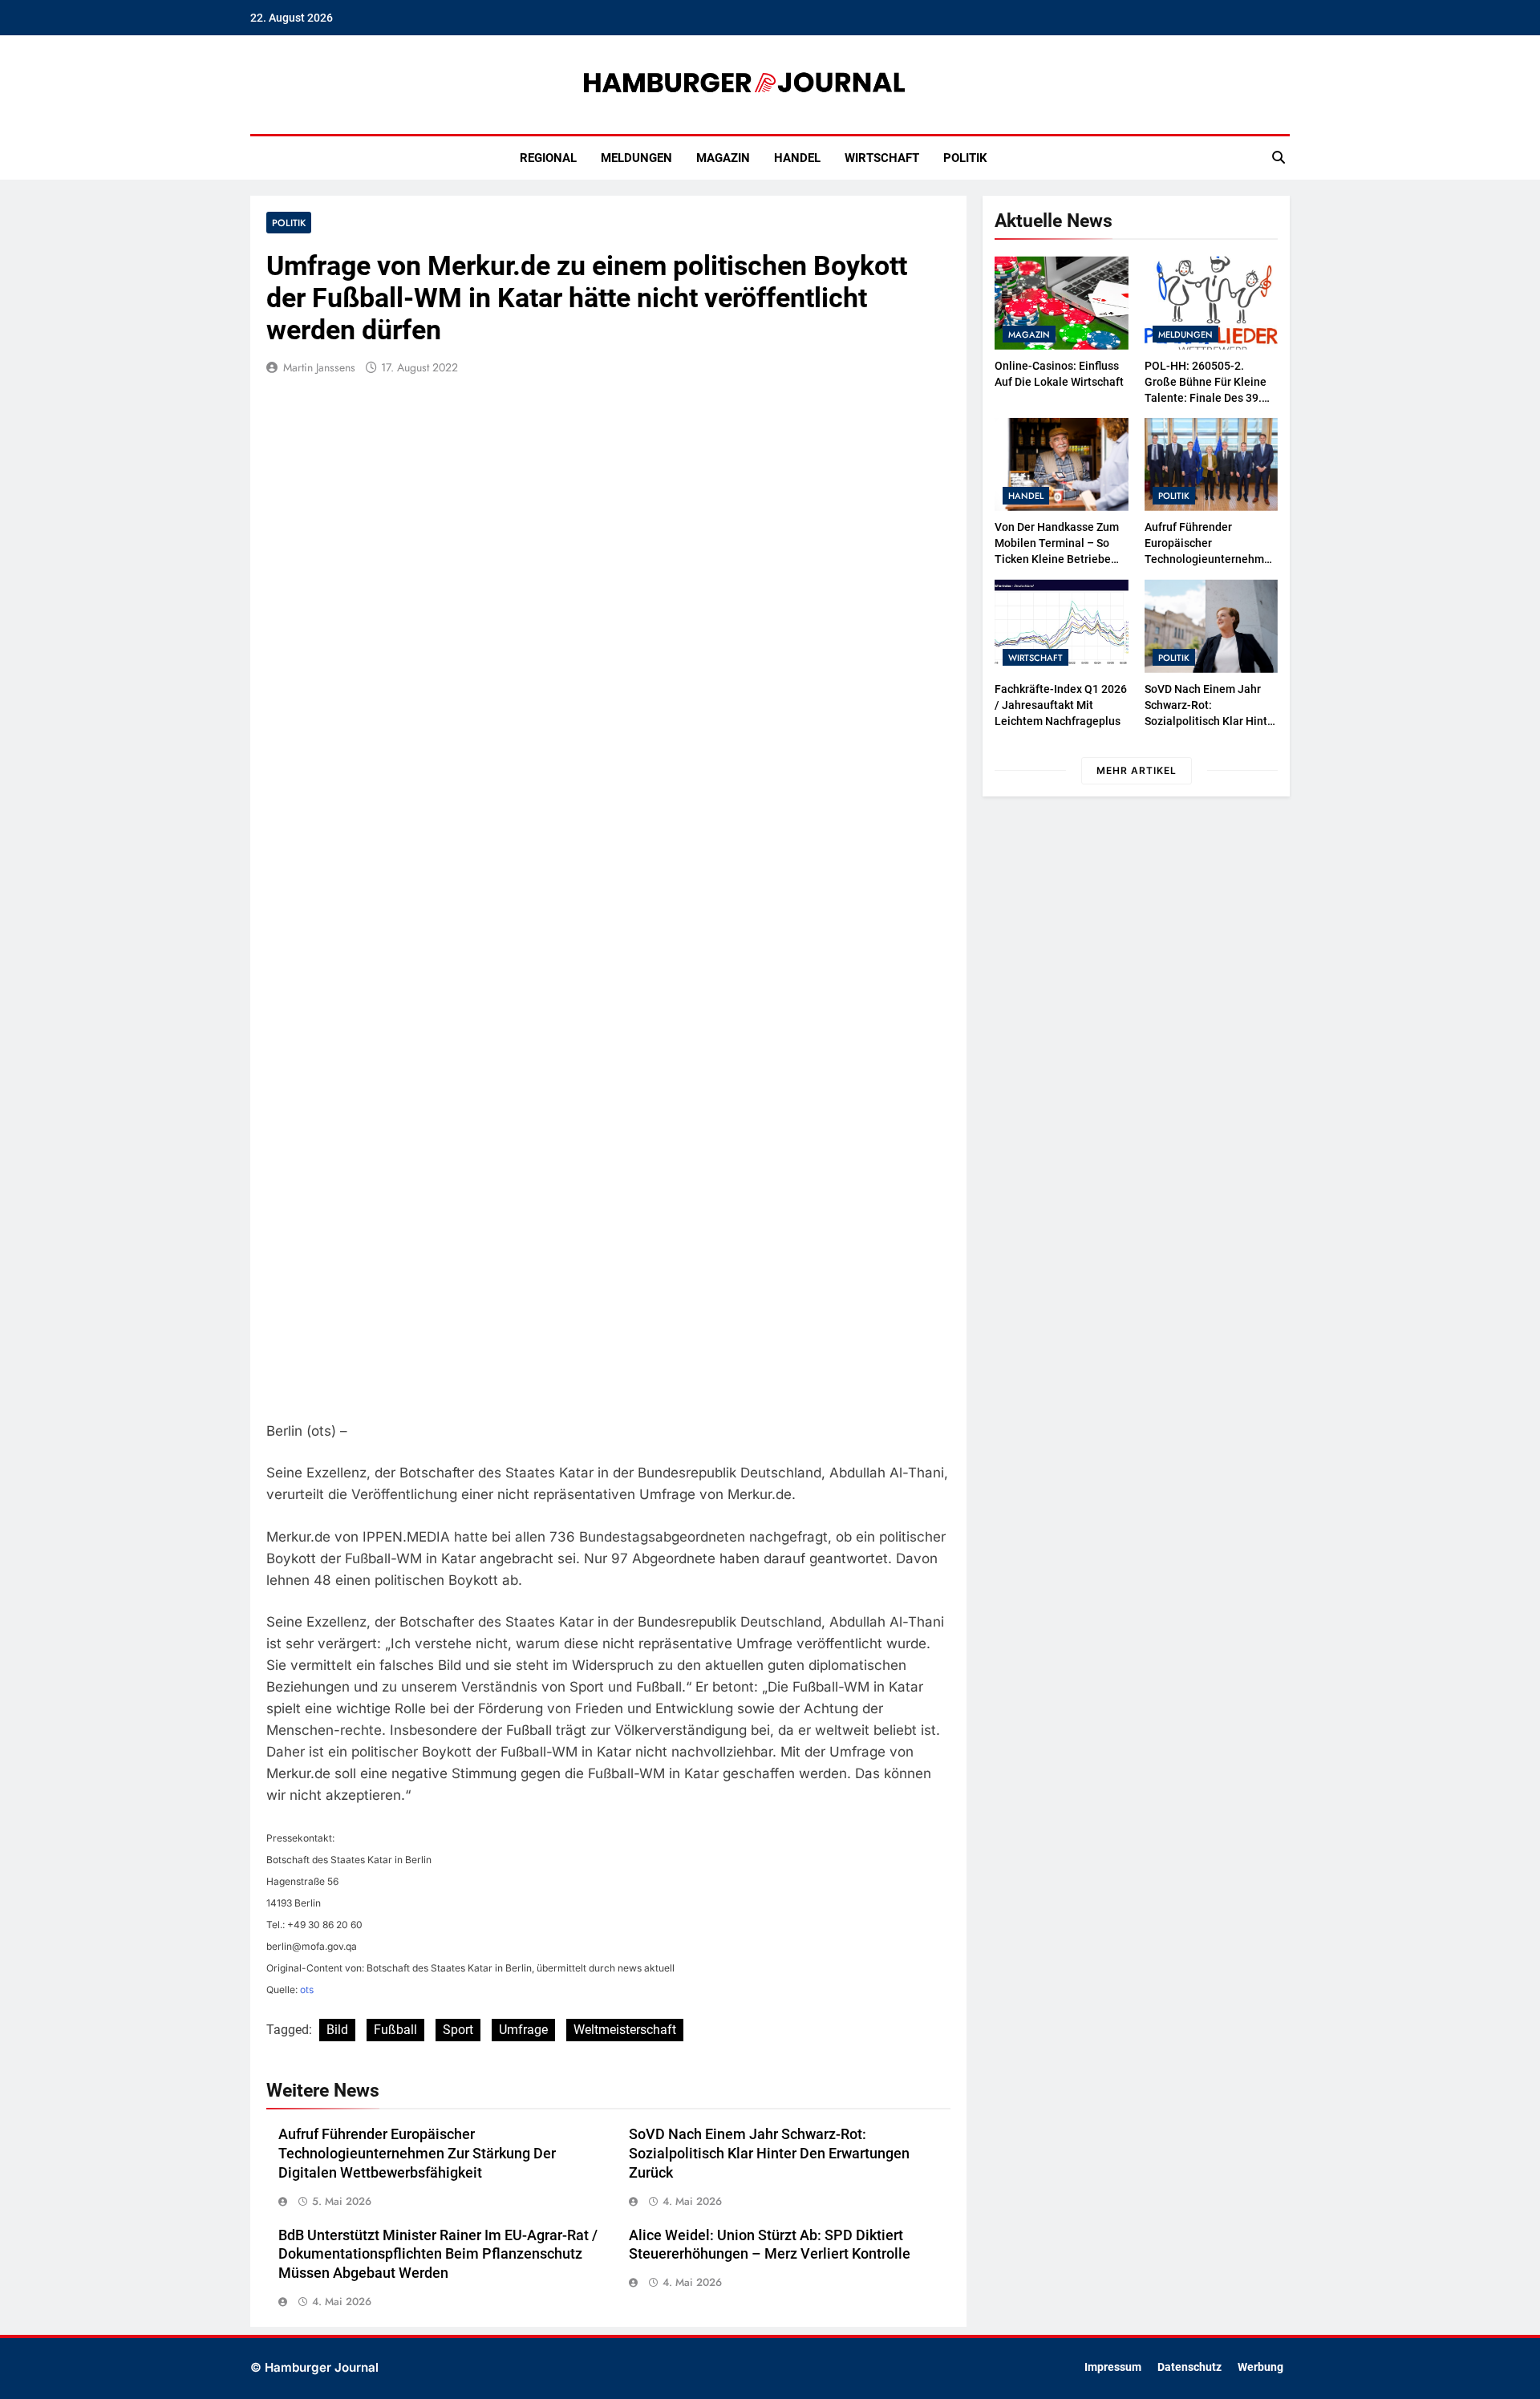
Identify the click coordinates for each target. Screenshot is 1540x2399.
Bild (337, 2030)
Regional (548, 158)
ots (307, 1990)
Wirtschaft (882, 158)
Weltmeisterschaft (625, 2030)
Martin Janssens (319, 367)
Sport (458, 2030)
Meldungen (636, 158)
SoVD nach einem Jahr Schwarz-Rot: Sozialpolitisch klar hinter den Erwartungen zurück (769, 2154)
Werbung (1260, 2367)
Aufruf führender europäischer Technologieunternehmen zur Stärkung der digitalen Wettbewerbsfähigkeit (417, 2154)
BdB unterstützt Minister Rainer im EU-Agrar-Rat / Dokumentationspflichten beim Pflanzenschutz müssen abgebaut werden (438, 2255)
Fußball (395, 2030)
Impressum (1113, 2367)
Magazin (723, 158)
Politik (965, 158)
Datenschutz (1189, 2367)
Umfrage (523, 2030)
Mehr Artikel (1137, 770)
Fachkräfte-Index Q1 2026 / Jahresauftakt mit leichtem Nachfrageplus (1061, 705)
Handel (797, 158)
